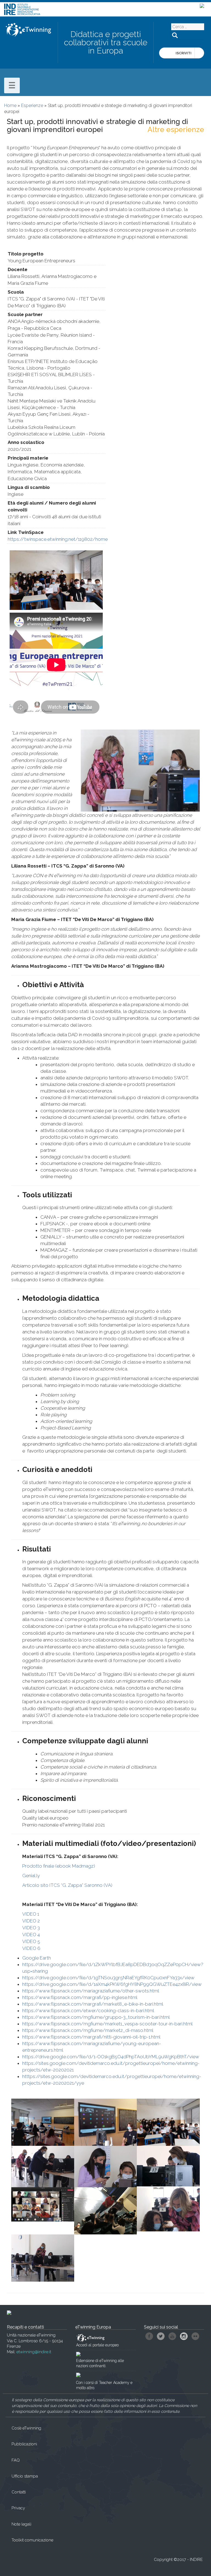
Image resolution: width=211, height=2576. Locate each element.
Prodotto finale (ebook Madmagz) (59, 1866)
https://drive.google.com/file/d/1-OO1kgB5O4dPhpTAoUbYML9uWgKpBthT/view (111, 2057)
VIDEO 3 (32, 1928)
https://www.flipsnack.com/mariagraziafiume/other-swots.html (91, 1991)
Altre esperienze (176, 129)
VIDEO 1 (31, 1914)
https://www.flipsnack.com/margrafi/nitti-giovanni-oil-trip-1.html (91, 2037)
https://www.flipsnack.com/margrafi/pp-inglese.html (80, 1997)
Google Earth (37, 1958)
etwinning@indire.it (34, 2352)
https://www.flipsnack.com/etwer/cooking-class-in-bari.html (88, 2011)
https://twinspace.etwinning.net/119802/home (58, 539)
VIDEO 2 (32, 1921)
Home (10, 105)
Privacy (18, 2508)
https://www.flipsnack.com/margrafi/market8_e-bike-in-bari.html (93, 2004)
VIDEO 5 (32, 1941)
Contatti (19, 2492)
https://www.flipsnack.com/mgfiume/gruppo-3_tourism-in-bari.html (96, 2017)
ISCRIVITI (184, 53)
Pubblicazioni (24, 2444)
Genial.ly (31, 1876)
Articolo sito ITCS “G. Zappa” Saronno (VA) (67, 1885)
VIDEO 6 (32, 1948)
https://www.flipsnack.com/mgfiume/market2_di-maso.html (88, 2030)
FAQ (16, 2460)
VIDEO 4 (32, 1935)
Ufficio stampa (25, 2476)
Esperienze (32, 105)
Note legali (21, 2524)
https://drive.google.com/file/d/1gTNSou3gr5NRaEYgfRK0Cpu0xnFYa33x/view (108, 1978)
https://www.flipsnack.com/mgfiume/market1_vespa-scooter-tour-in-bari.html (107, 2024)
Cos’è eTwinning (26, 2428)
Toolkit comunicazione (32, 2540)
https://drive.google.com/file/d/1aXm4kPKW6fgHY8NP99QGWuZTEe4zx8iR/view (112, 1984)
